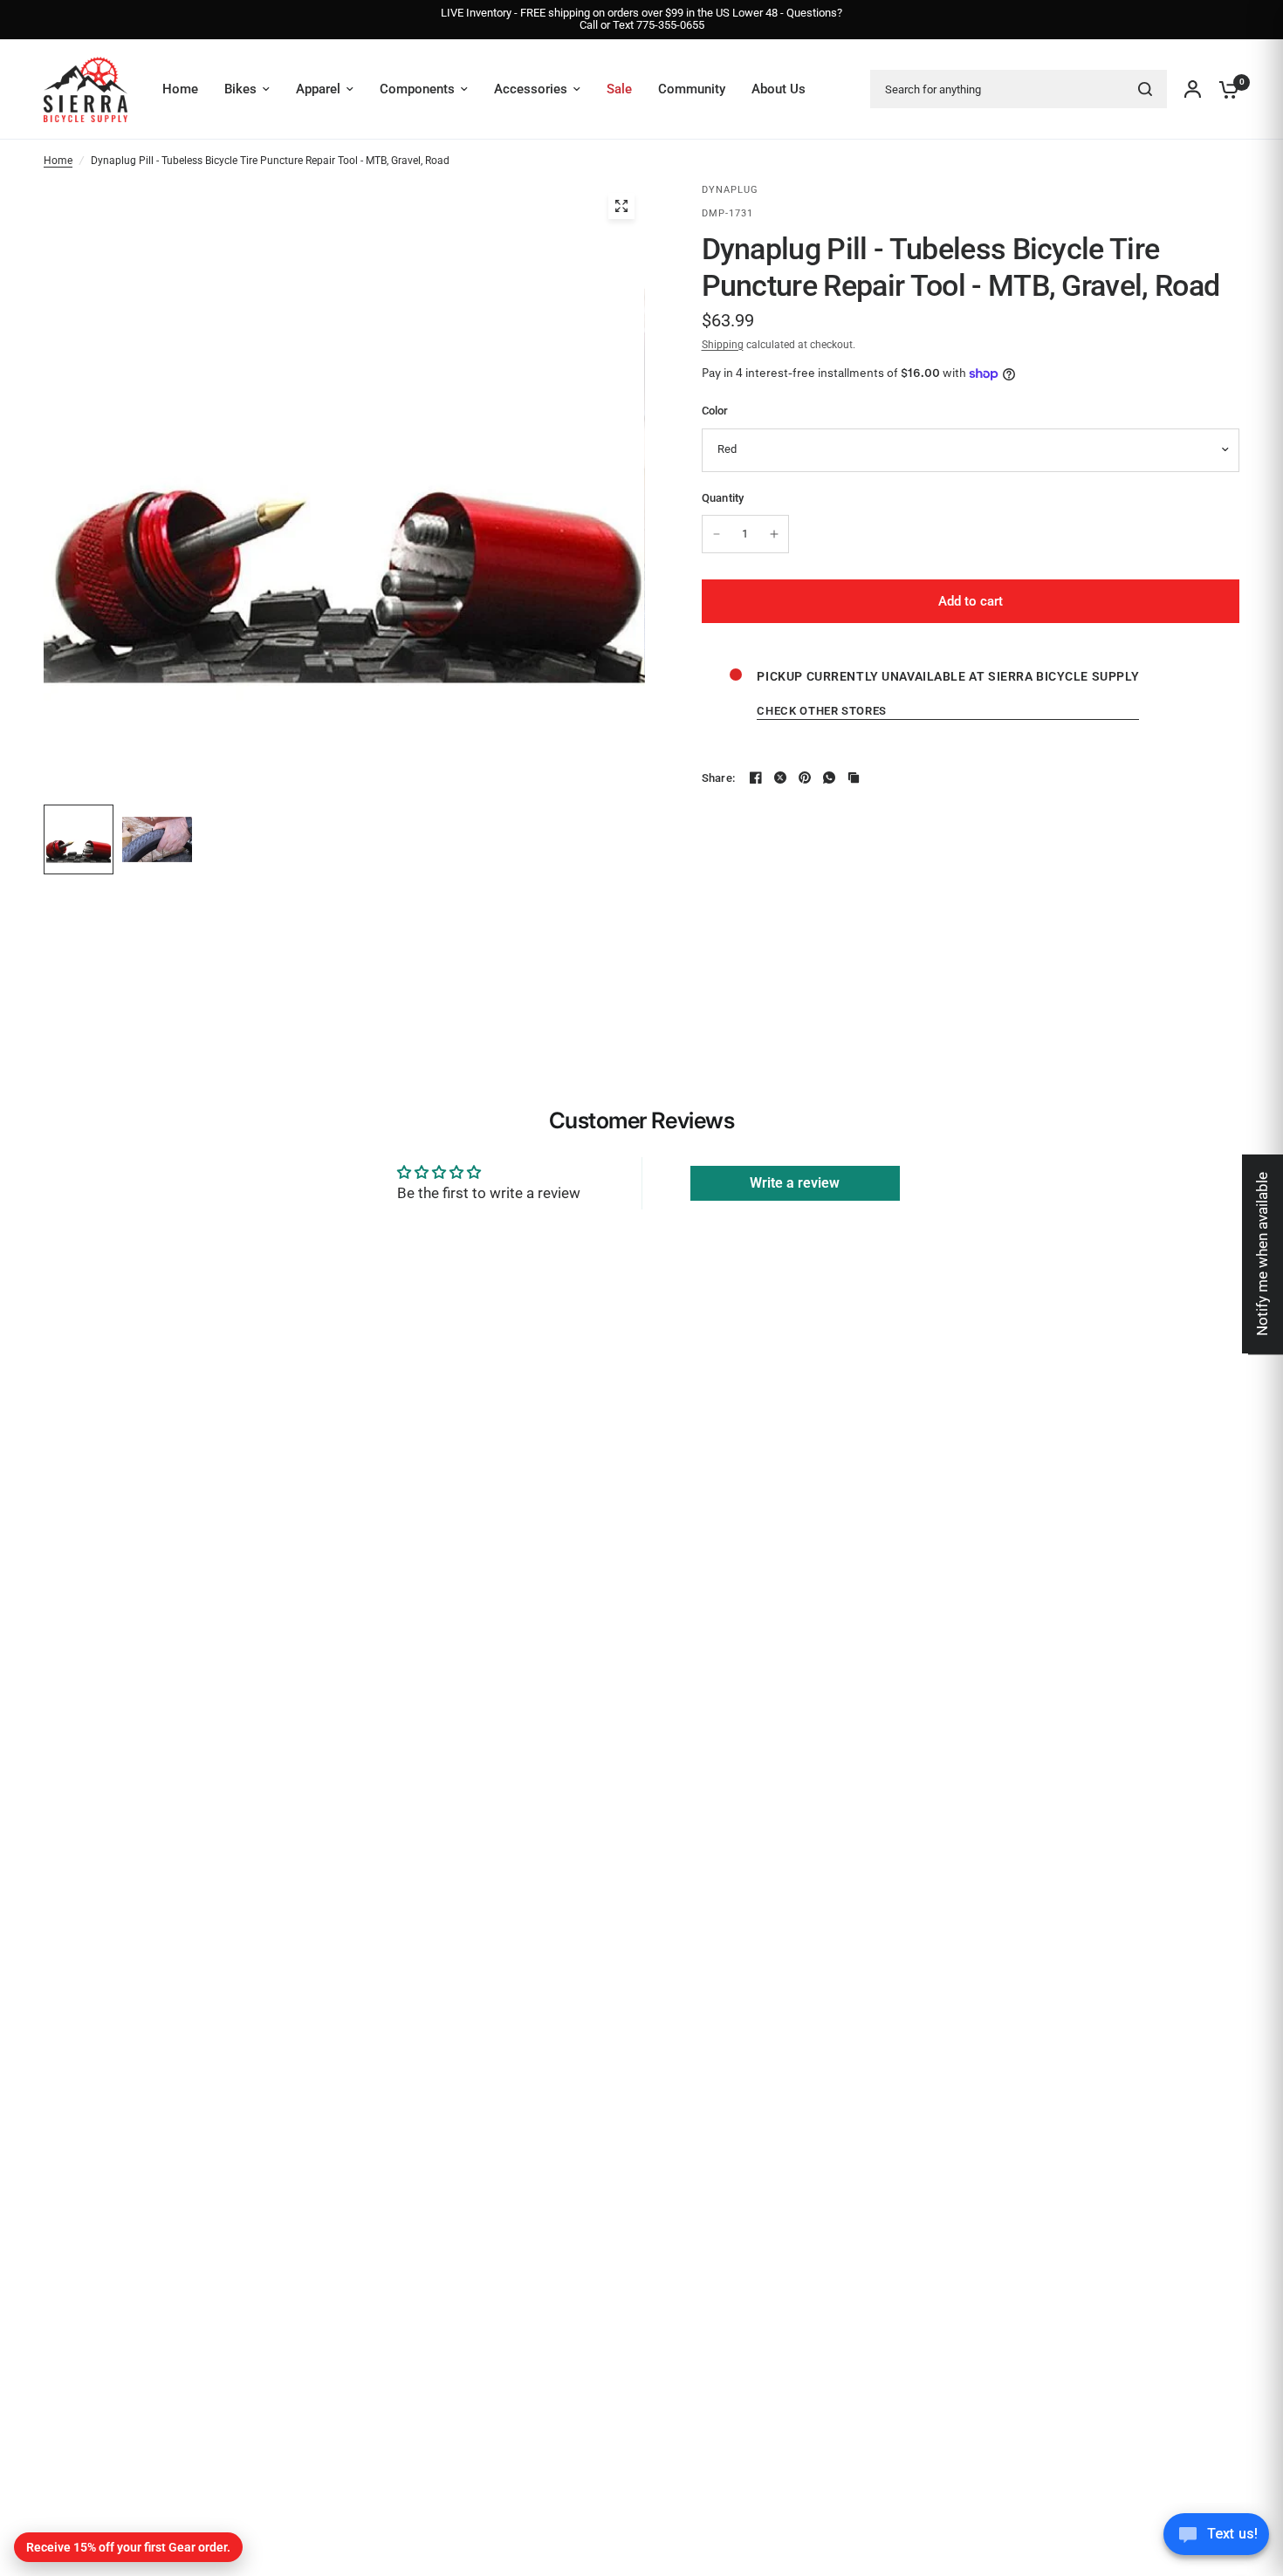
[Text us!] (1216, 2539)
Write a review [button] (795, 1183)
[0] (1225, 89)
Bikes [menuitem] (240, 89)
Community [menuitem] (692, 89)
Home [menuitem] (180, 89)
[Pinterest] (805, 778)
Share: (719, 778)
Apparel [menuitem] (318, 89)
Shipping (723, 345)
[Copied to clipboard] (854, 778)
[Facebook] (756, 778)
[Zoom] (621, 206)
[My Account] (1193, 89)
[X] (780, 778)
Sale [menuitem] (619, 89)
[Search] (1145, 89)
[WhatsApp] (829, 778)
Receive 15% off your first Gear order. (128, 2547)
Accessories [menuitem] (531, 89)
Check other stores (822, 711)
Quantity (723, 498)
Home (58, 161)
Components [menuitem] (417, 89)
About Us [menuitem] (779, 89)
